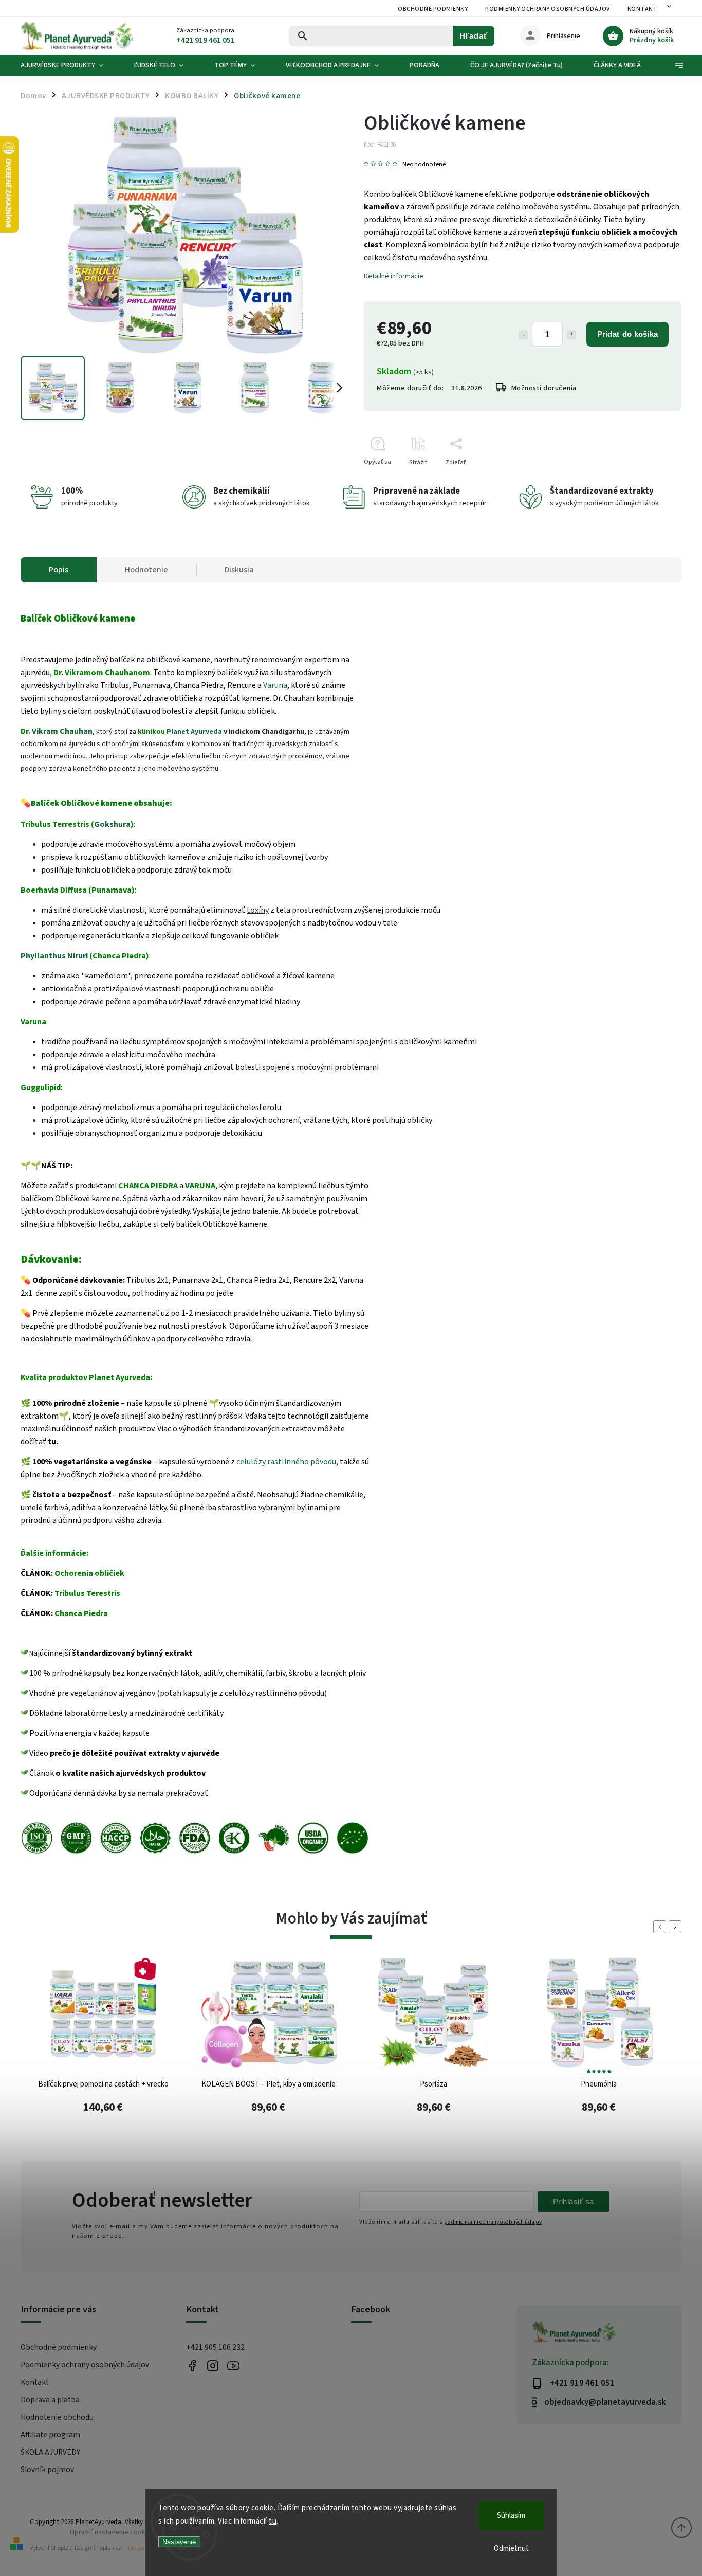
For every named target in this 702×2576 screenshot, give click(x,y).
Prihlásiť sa (574, 2201)
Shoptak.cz (107, 2548)
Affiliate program (50, 2435)
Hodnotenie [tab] (146, 570)
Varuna (275, 685)
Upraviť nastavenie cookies (112, 2532)
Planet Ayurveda (194, 732)
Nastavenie (179, 2542)
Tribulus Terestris (87, 1593)
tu (273, 2521)
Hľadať (474, 36)
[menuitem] (70, 65)
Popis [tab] (59, 570)
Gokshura (112, 824)
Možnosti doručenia (544, 388)
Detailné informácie (394, 276)
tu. (53, 1442)
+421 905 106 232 (215, 2347)
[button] (103, 2112)
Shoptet (61, 2548)
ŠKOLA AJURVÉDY (50, 2452)
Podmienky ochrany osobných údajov (548, 9)
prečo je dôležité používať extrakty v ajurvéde (135, 1753)
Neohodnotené (424, 164)
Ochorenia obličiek (89, 1573)
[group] (103, 2054)
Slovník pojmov (47, 2470)
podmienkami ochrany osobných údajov (493, 2222)
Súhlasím (511, 2516)
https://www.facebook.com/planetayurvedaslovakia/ (192, 2365)
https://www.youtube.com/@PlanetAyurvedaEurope (234, 2365)
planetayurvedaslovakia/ (213, 2365)
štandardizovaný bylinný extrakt (132, 1653)
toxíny (258, 910)
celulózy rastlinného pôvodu (286, 1462)
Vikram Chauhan (62, 731)
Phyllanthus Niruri (54, 956)
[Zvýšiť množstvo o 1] (571, 335)
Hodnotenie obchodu (57, 2417)
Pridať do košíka (627, 334)
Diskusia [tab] (239, 570)
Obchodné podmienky (433, 9)
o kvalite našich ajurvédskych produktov (131, 1773)
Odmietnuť (511, 2548)
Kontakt (642, 9)
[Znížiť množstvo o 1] (523, 335)
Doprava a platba (50, 2400)
